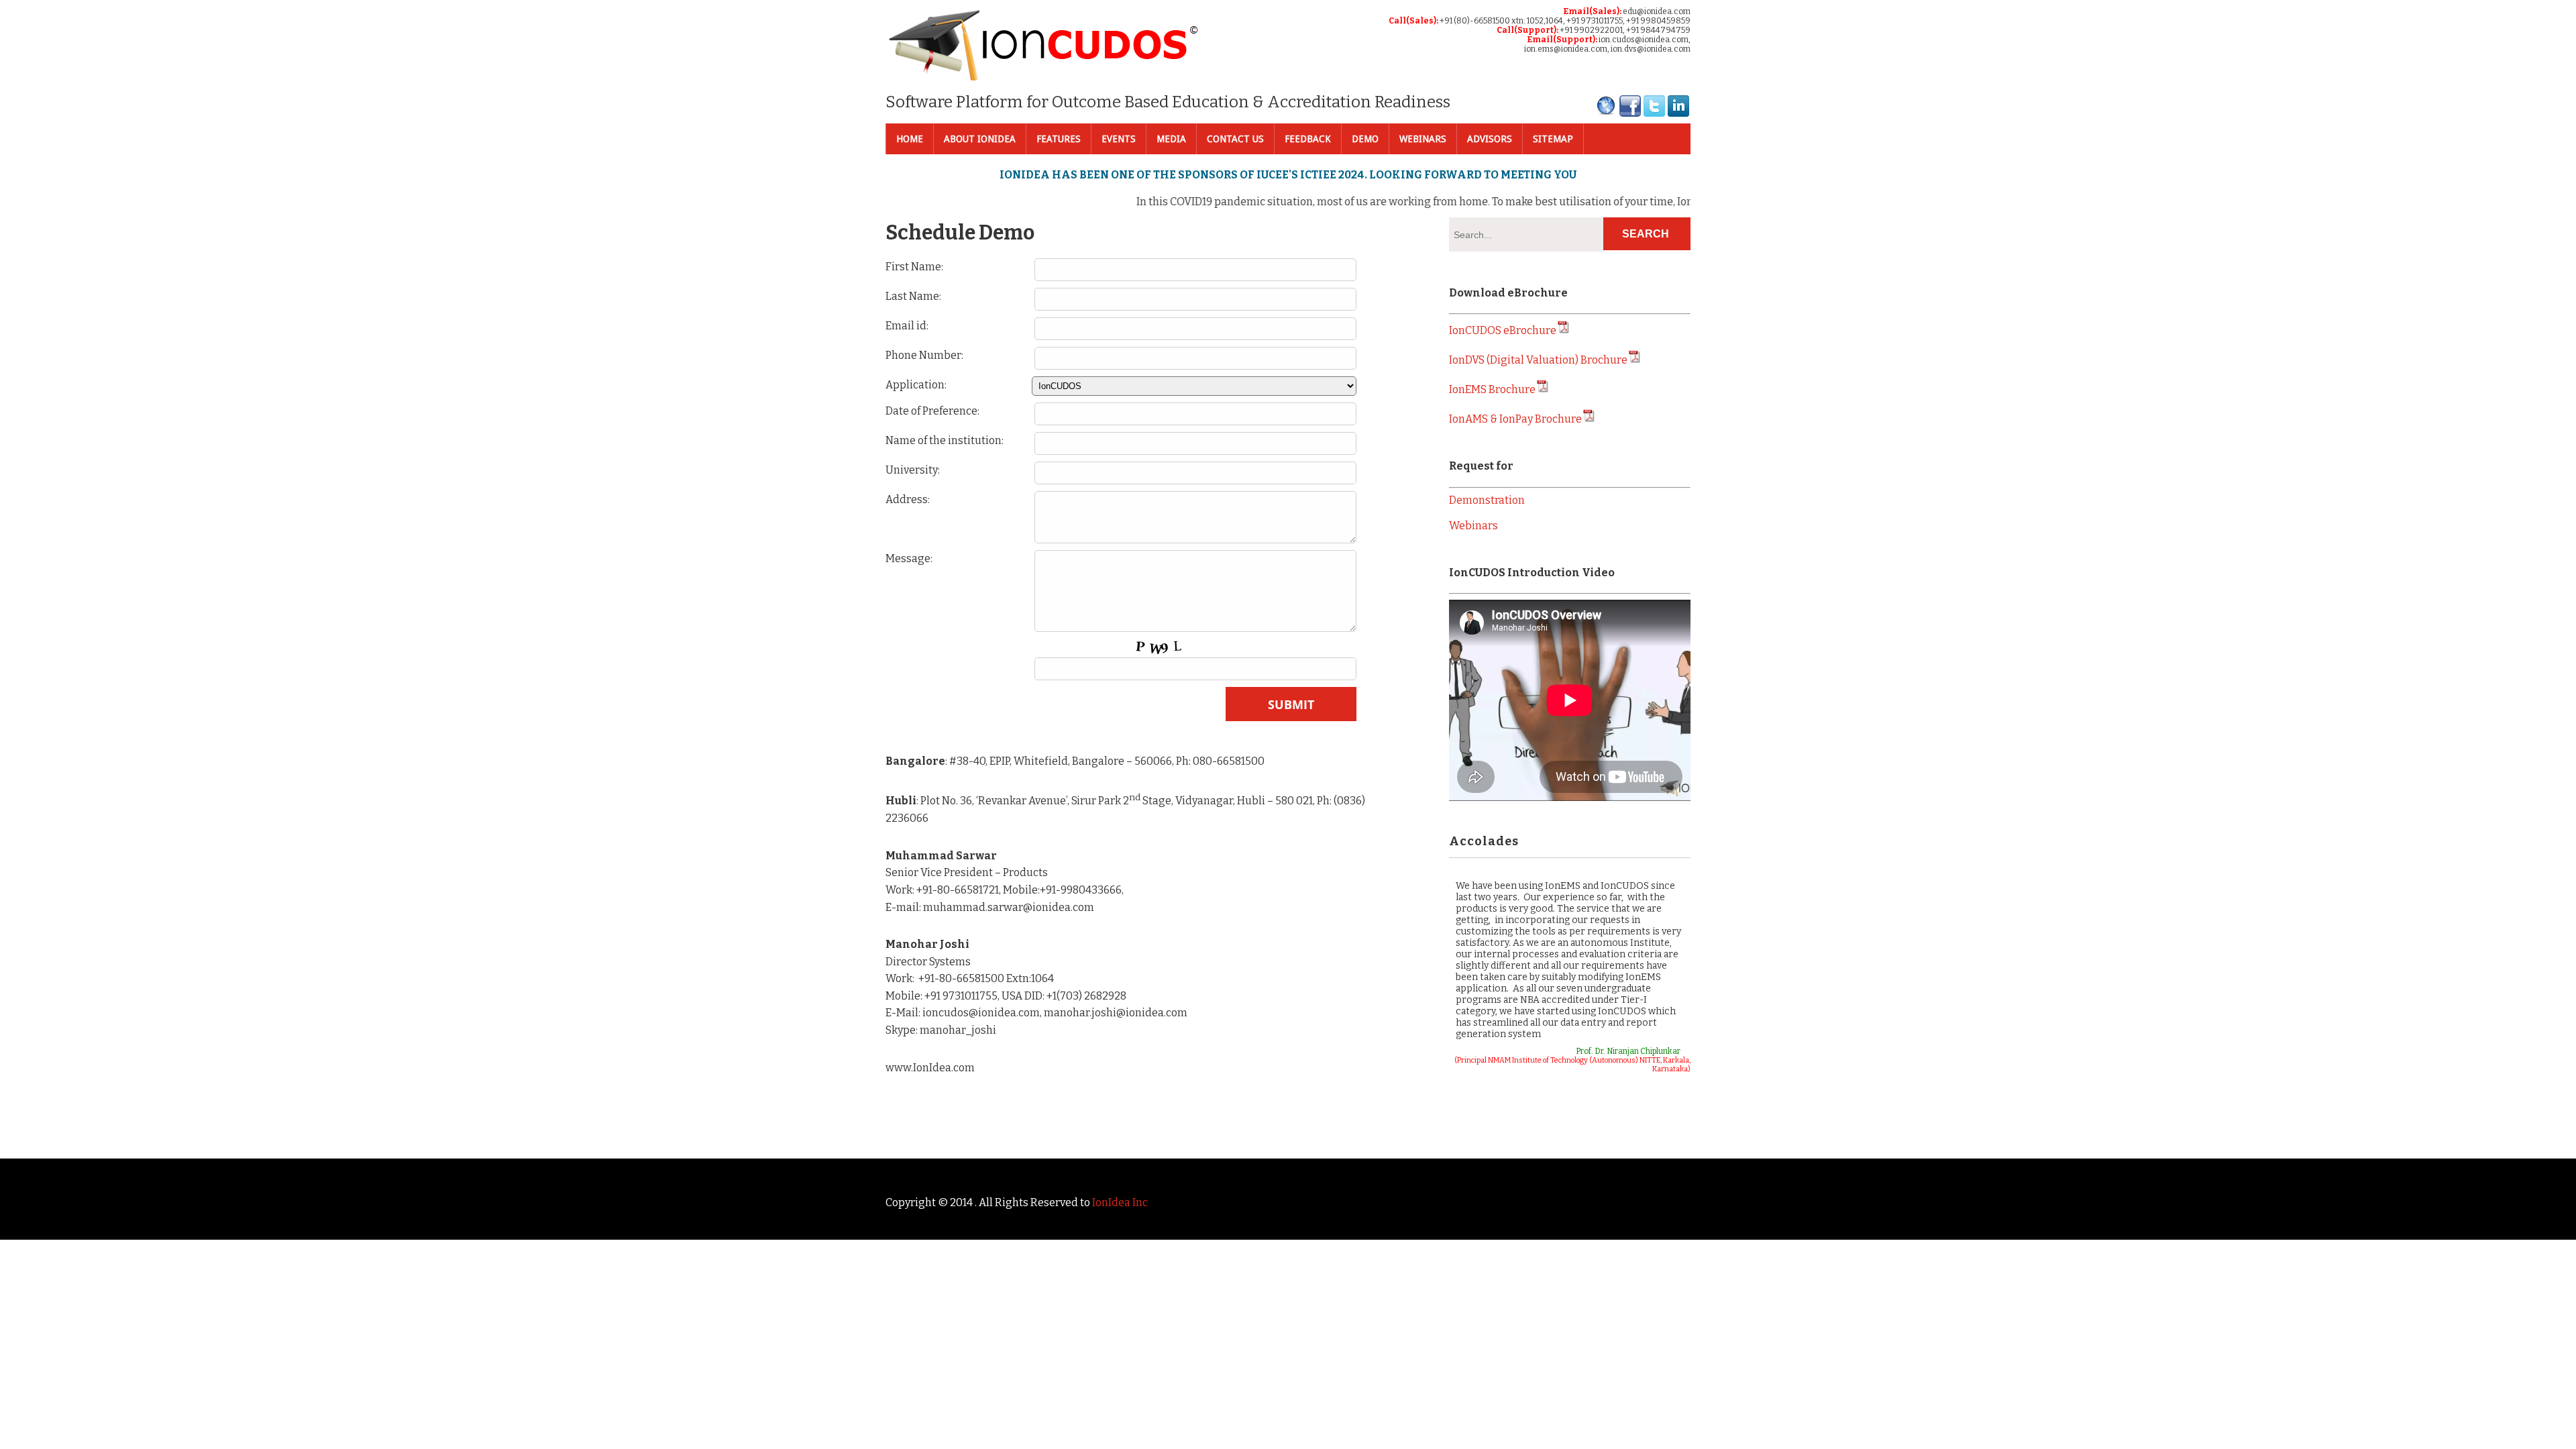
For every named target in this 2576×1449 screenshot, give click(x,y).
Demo (1365, 139)
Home (910, 139)
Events (1119, 139)
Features (1059, 139)
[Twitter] (1654, 114)
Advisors (1490, 139)
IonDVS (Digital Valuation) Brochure (1538, 360)
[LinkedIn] (1678, 114)
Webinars (1423, 139)
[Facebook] (1630, 114)
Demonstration (1487, 500)
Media (1171, 139)
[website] (1606, 114)
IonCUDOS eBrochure (1503, 330)
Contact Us (1235, 139)
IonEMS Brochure (1492, 389)
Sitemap (1553, 139)
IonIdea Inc (1120, 1202)
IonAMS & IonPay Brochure (1515, 419)
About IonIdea (980, 139)
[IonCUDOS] (1044, 76)
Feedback (1308, 139)
